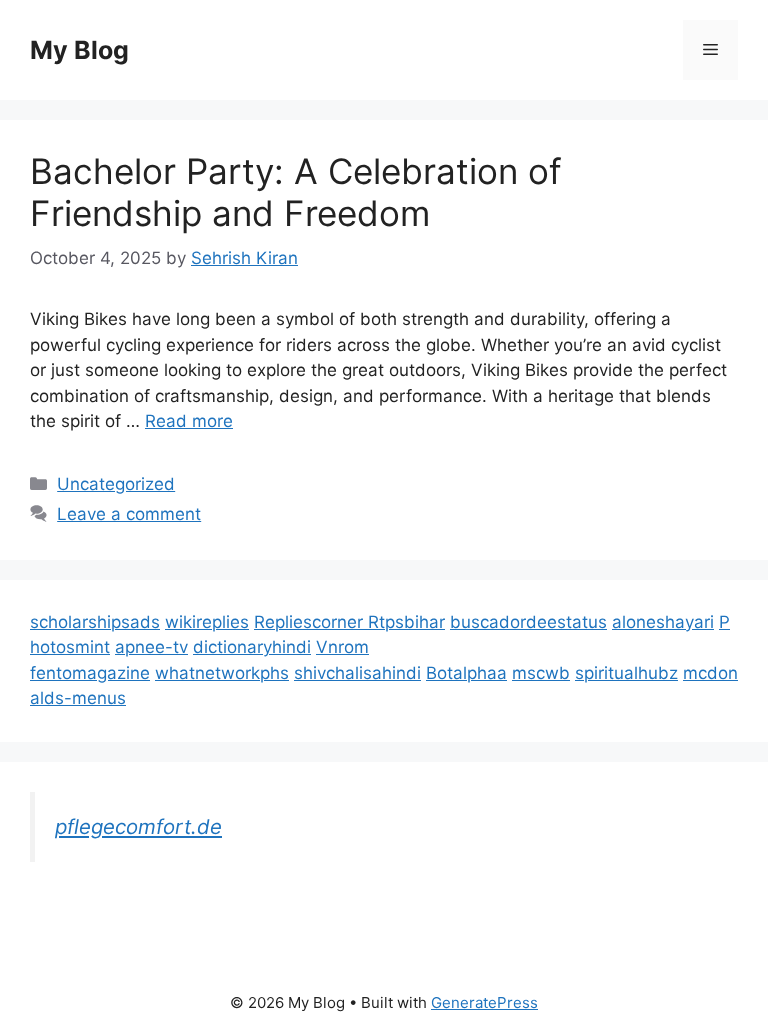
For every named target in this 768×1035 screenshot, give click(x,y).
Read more (189, 421)
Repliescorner (311, 622)
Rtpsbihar (406, 622)
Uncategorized (116, 484)
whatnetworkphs (222, 673)
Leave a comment (129, 514)
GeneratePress (484, 1002)
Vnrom (342, 647)
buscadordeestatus (528, 622)
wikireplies (207, 622)
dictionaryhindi (252, 647)
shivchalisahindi (357, 673)
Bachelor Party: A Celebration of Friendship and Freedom (296, 192)
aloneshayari (663, 622)
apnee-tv (151, 647)
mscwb (541, 673)
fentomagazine (90, 673)
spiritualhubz (626, 673)
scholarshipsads (95, 622)
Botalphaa (466, 673)
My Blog (79, 50)
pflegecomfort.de (138, 826)
